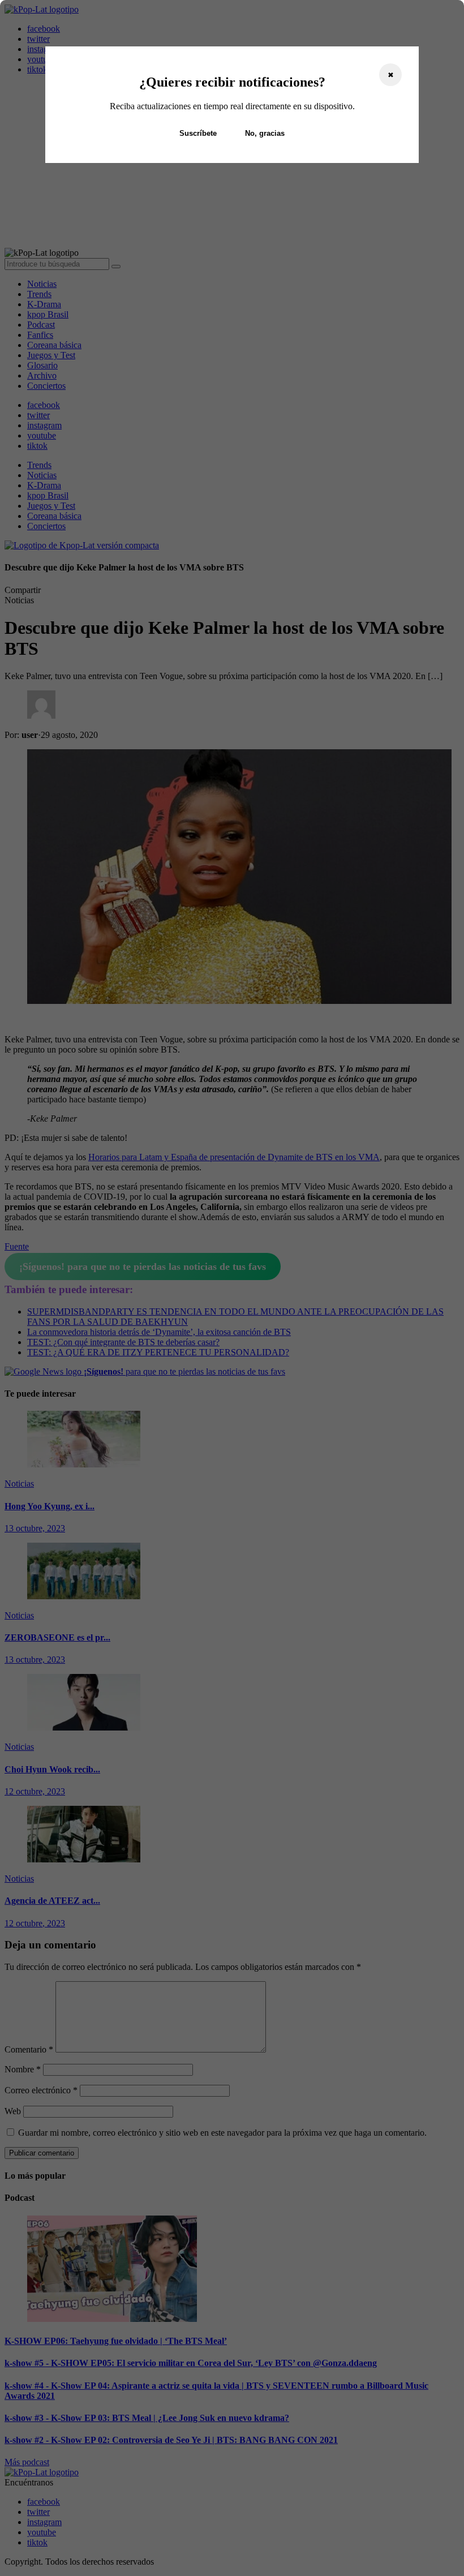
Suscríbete (198, 133)
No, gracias (265, 133)
